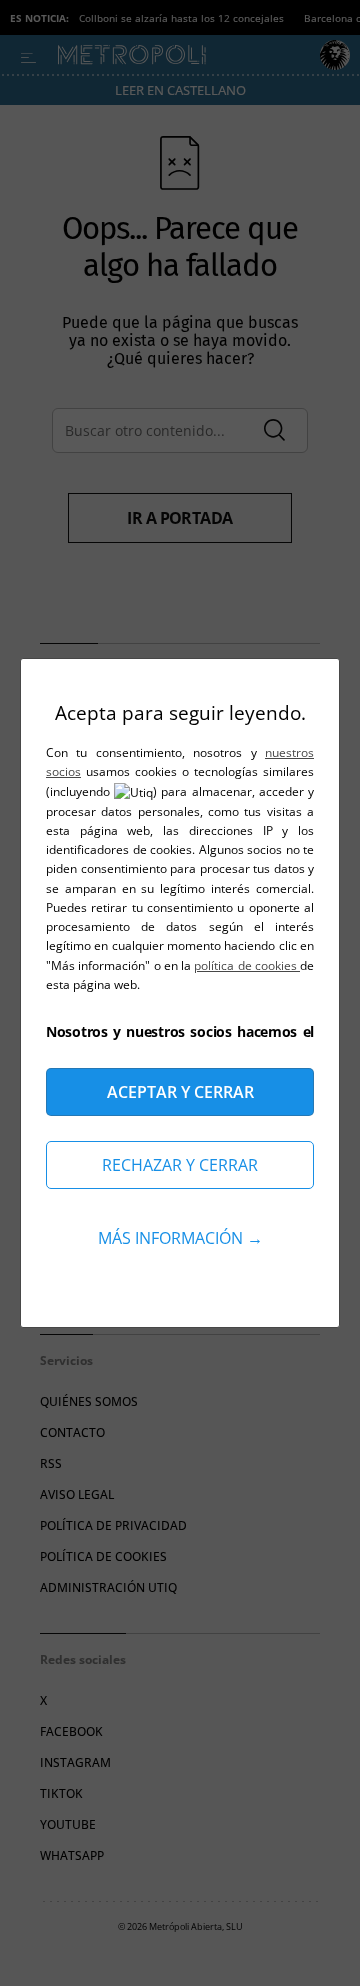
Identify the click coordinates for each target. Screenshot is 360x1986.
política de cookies (247, 965)
